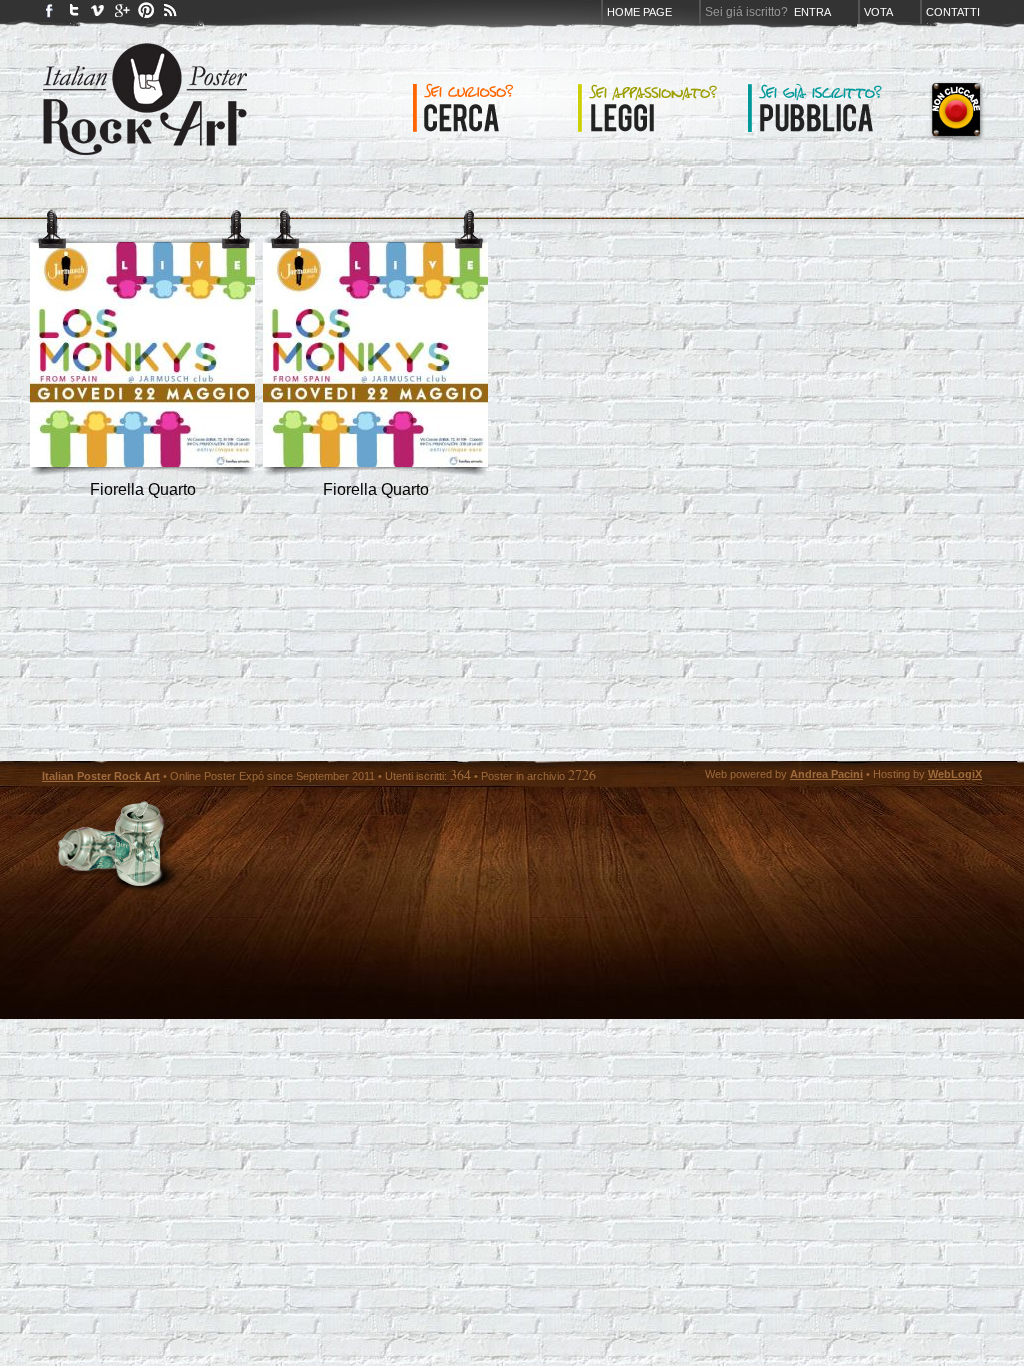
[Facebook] (50, 14)
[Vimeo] (98, 14)
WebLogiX (955, 774)
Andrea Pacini (826, 774)
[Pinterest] (146, 14)
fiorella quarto (143, 489)
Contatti (953, 12)
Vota (878, 12)
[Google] (122, 14)
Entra (812, 12)
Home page (639, 12)
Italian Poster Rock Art (101, 776)
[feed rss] (170, 14)
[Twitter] (74, 14)
